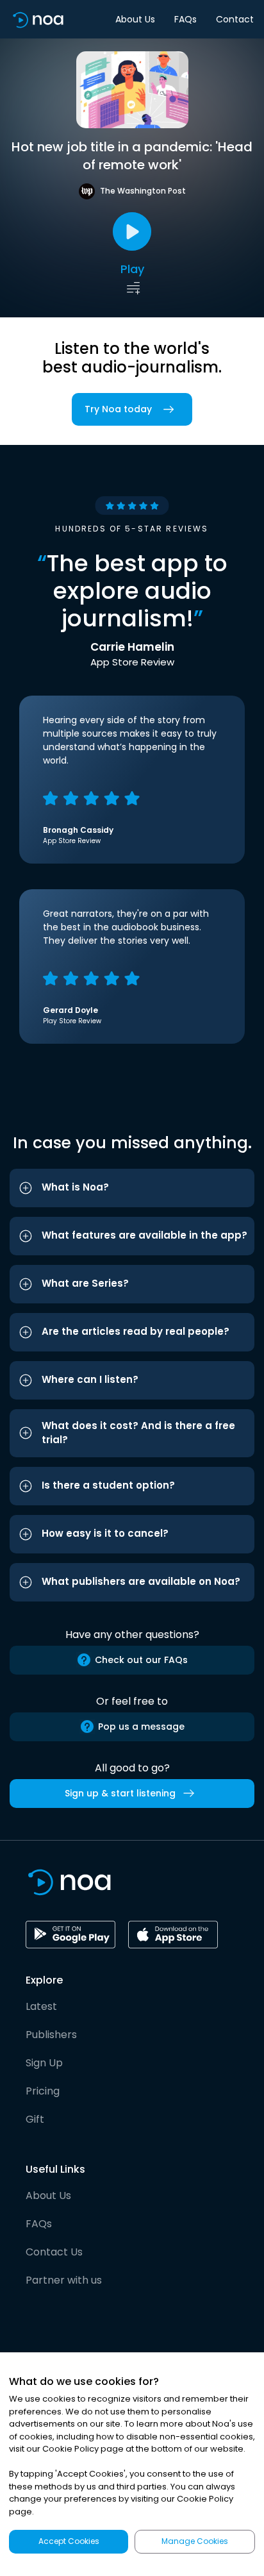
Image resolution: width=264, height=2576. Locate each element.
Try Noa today (118, 409)
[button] (132, 1188)
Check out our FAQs (141, 1660)
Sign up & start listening (120, 1793)
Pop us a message (141, 1727)
